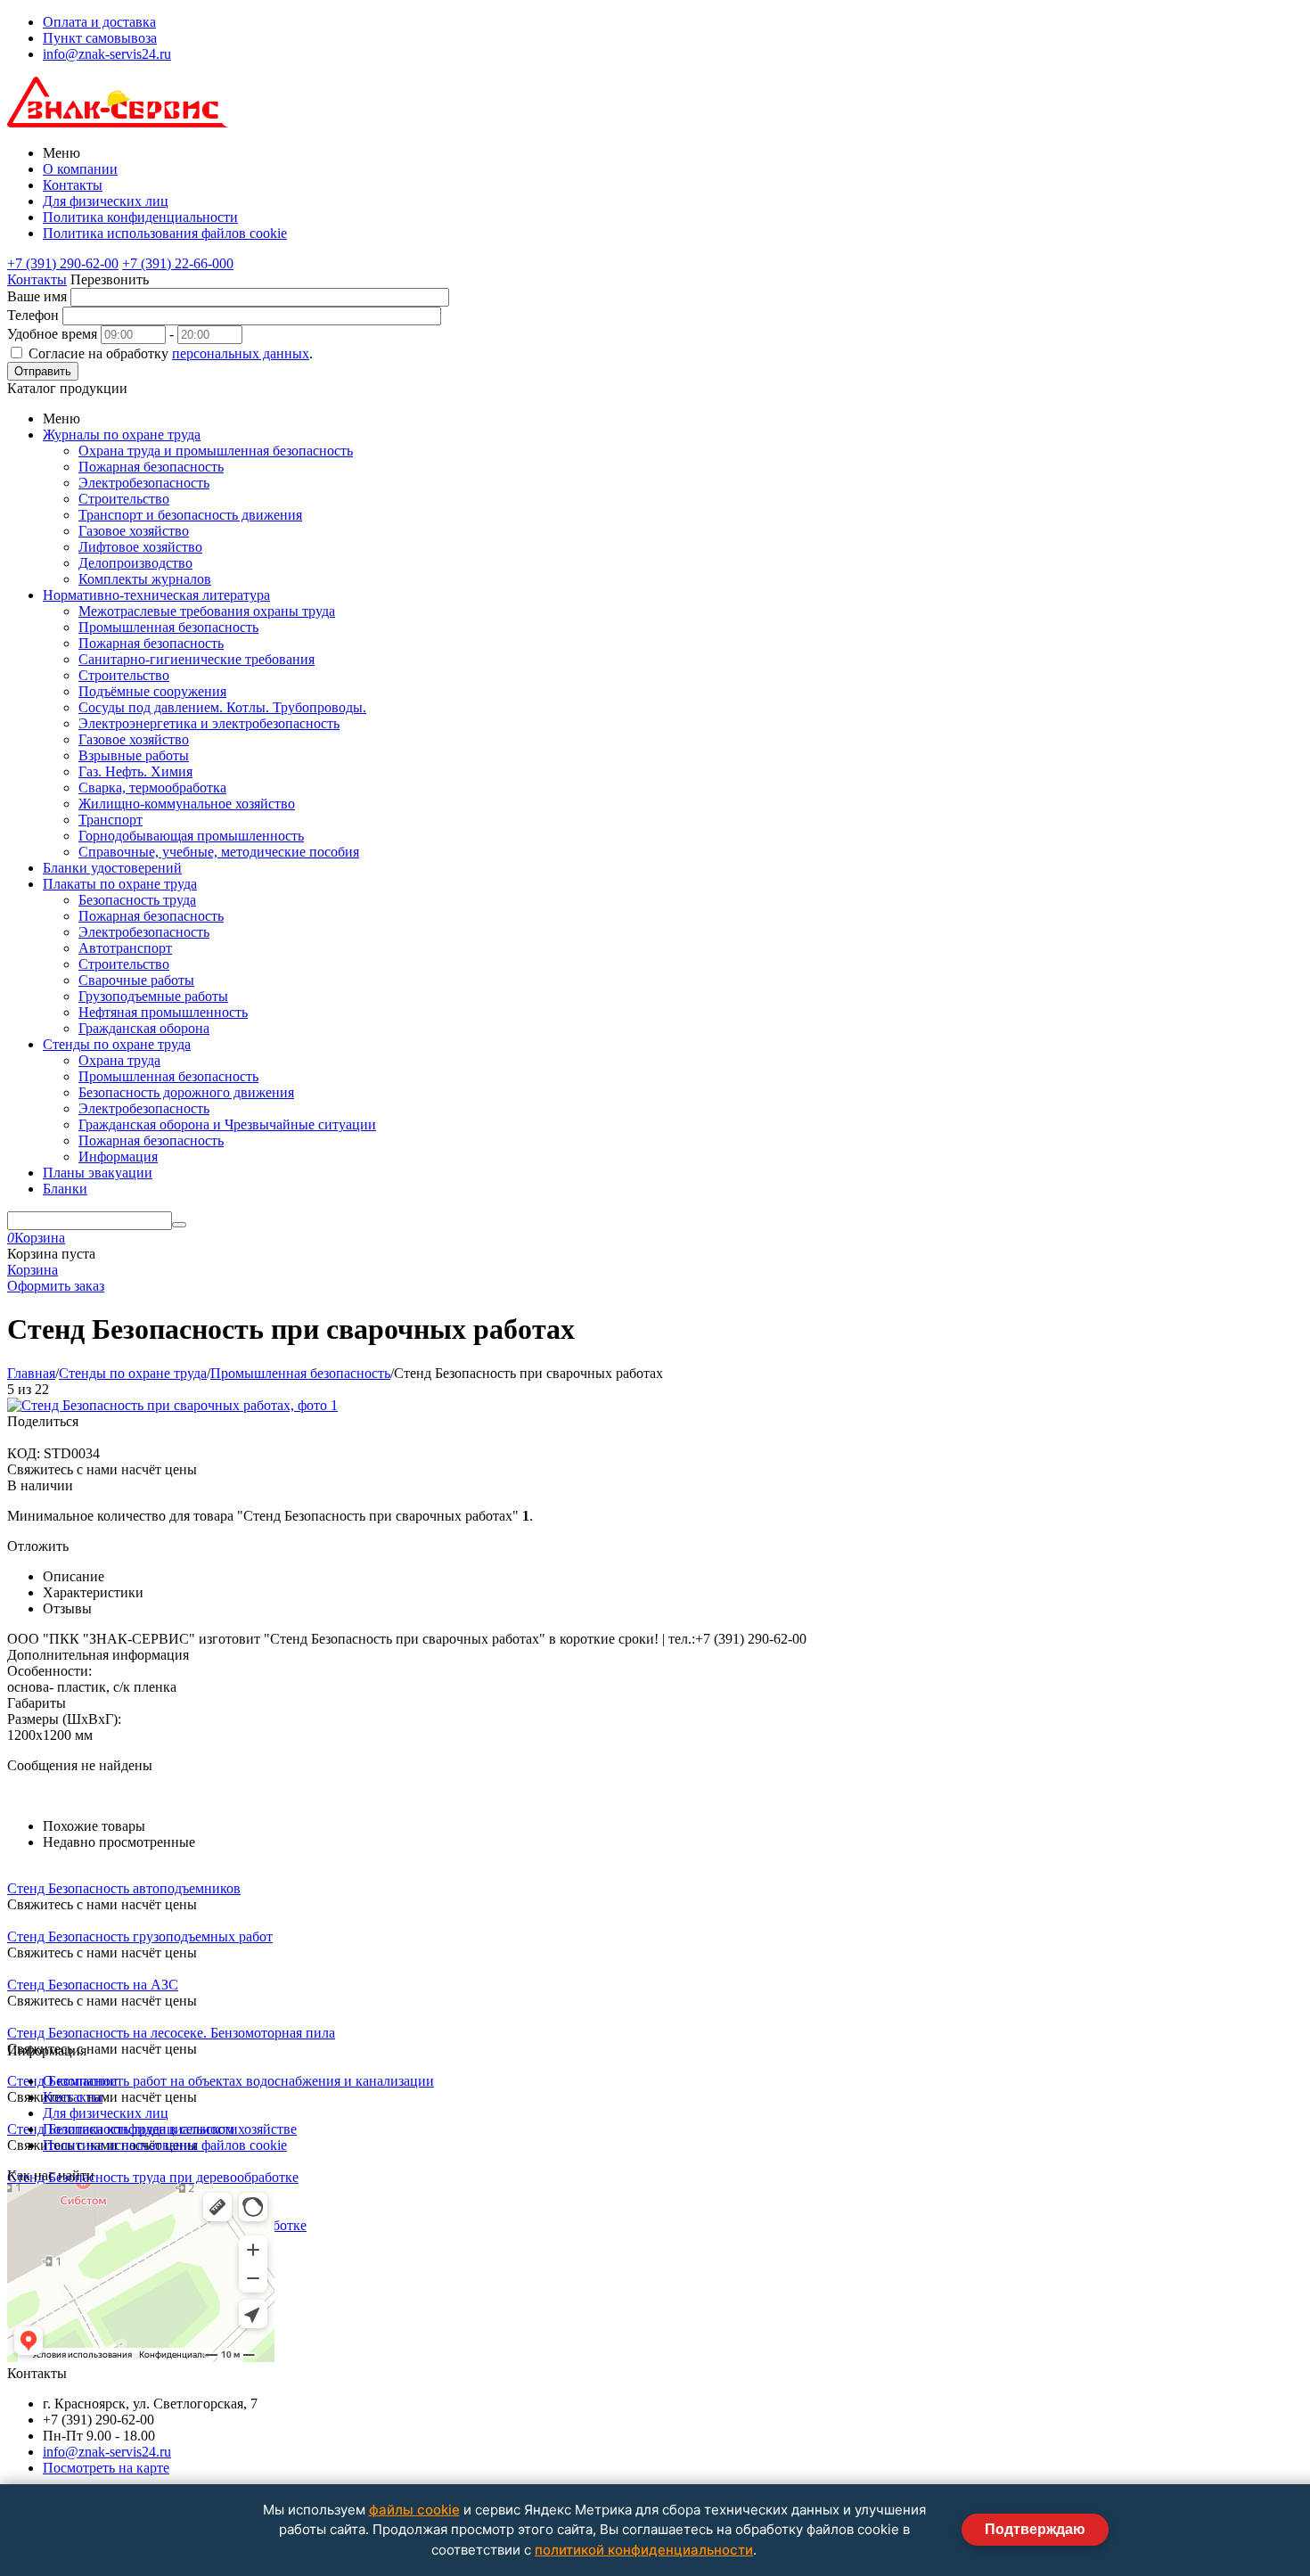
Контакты (73, 185)
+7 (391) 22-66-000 (178, 263)
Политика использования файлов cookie (165, 233)
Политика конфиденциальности (140, 217)
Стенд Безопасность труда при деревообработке (153, 2177)
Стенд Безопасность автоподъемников (124, 1888)
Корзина (33, 1270)
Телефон (33, 315)
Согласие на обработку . (171, 353)
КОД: (24, 1453)
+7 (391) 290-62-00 (63, 263)
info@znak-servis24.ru (107, 54)
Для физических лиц (106, 201)
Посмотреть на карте (106, 2468)
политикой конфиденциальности (644, 2550)
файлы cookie (414, 2510)
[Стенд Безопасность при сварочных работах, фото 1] (172, 1405)
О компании (80, 169)
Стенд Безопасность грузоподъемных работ (140, 1936)
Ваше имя (37, 296)
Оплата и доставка (99, 22)
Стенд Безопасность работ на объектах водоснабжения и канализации (221, 2081)
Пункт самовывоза (100, 38)
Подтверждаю (1035, 2529)
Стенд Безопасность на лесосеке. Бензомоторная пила (171, 2033)
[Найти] (179, 1225)
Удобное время (52, 334)
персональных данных (241, 353)
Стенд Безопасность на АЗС (93, 1985)
